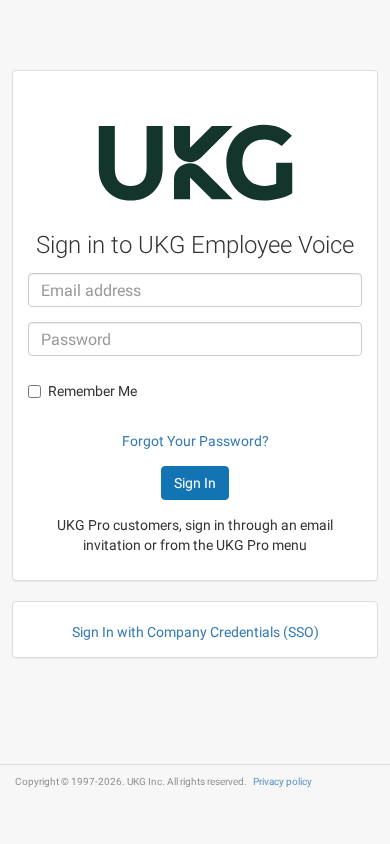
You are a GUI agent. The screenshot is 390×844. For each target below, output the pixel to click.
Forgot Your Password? (195, 441)
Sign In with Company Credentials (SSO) (195, 632)
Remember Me (92, 391)
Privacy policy (282, 781)
